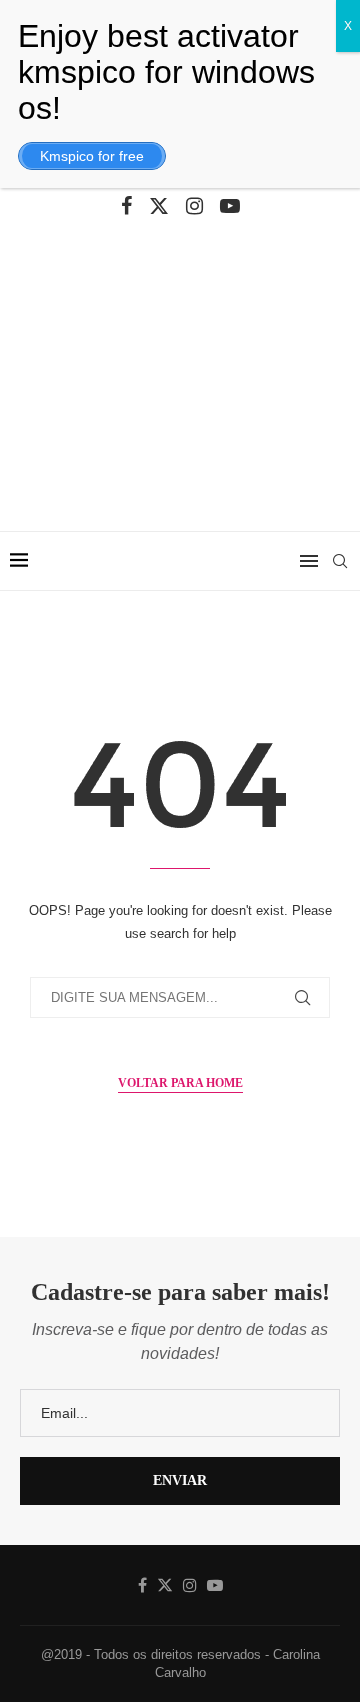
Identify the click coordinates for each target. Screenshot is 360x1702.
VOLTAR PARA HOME (180, 1083)
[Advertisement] (180, 388)
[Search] (340, 561)
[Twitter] (159, 206)
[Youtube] (230, 206)
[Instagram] (194, 206)
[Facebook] (126, 206)
